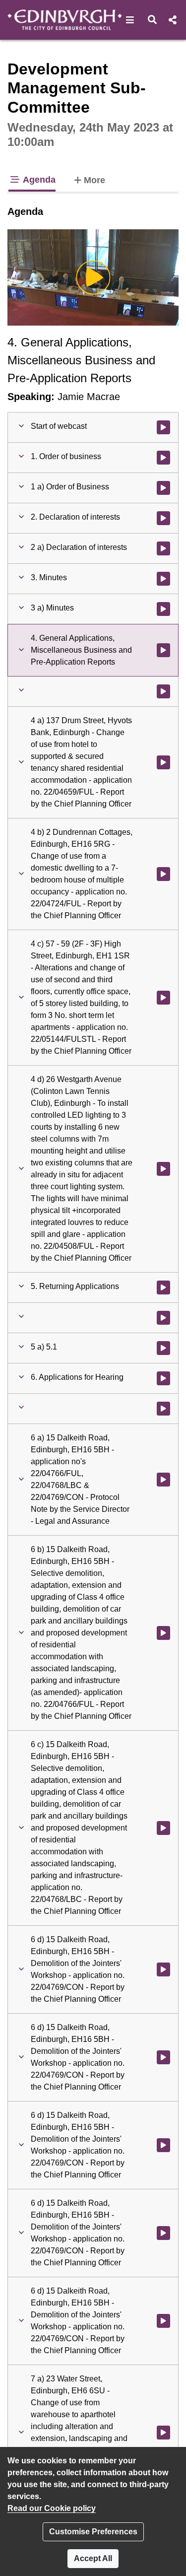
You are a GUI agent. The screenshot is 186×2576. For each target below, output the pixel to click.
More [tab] (94, 180)
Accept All (93, 2558)
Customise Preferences (93, 2532)
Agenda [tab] (38, 180)
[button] (130, 20)
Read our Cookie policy (52, 2508)
